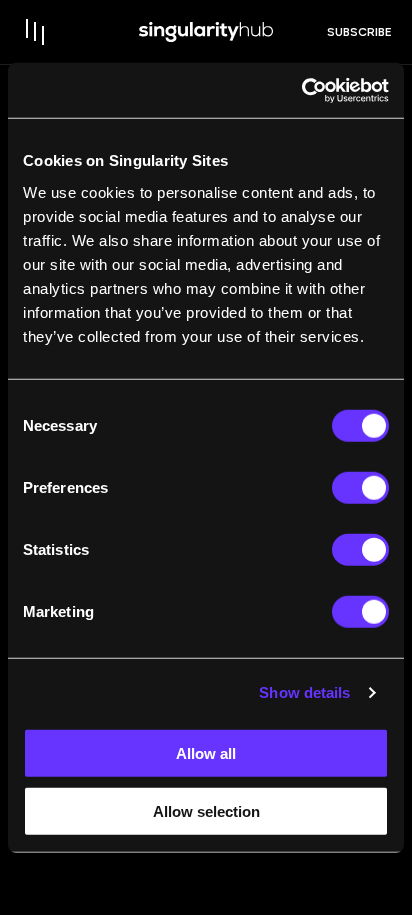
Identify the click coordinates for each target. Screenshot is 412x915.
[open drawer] (36, 32)
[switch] (360, 487)
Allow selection (206, 811)
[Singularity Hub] (206, 32)
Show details (304, 692)
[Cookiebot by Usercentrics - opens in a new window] (301, 90)
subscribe (359, 32)
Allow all (206, 752)
